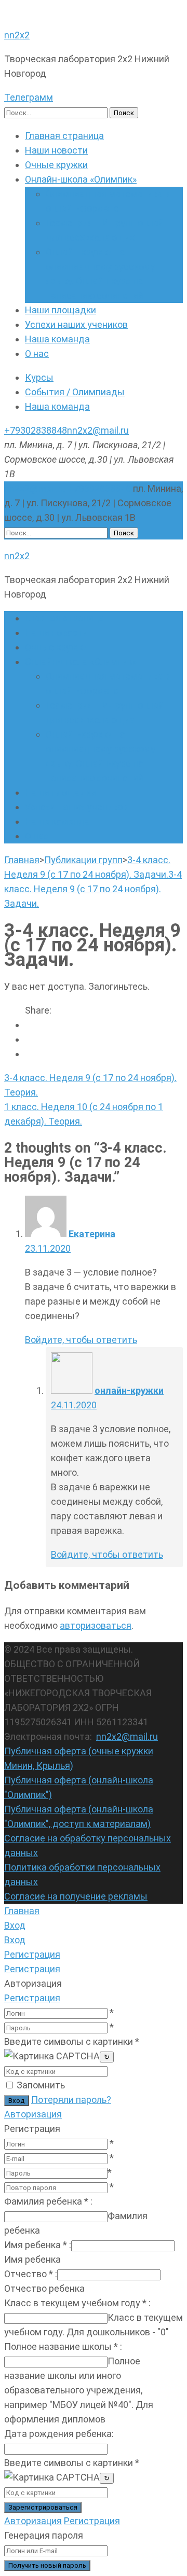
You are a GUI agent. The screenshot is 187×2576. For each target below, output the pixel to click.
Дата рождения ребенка (59, 2434)
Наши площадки (61, 310)
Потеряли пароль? (71, 2100)
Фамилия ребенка (48, 2201)
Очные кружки (56, 165)
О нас (37, 354)
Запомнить (41, 2085)
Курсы (39, 377)
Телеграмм (29, 97)
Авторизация (33, 2114)
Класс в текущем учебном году (77, 2303)
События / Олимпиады (75, 392)
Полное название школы (63, 2346)
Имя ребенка (38, 2245)
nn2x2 (17, 35)
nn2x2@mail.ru (98, 430)
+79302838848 (36, 430)
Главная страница (64, 136)
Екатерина (92, 1234)
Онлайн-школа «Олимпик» (81, 179)
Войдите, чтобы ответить (81, 1340)
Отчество (31, 2274)
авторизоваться (96, 1625)
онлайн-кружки (129, 1390)
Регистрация (32, 1998)
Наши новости (56, 150)
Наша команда (57, 339)
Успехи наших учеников (76, 324)
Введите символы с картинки (72, 2041)
